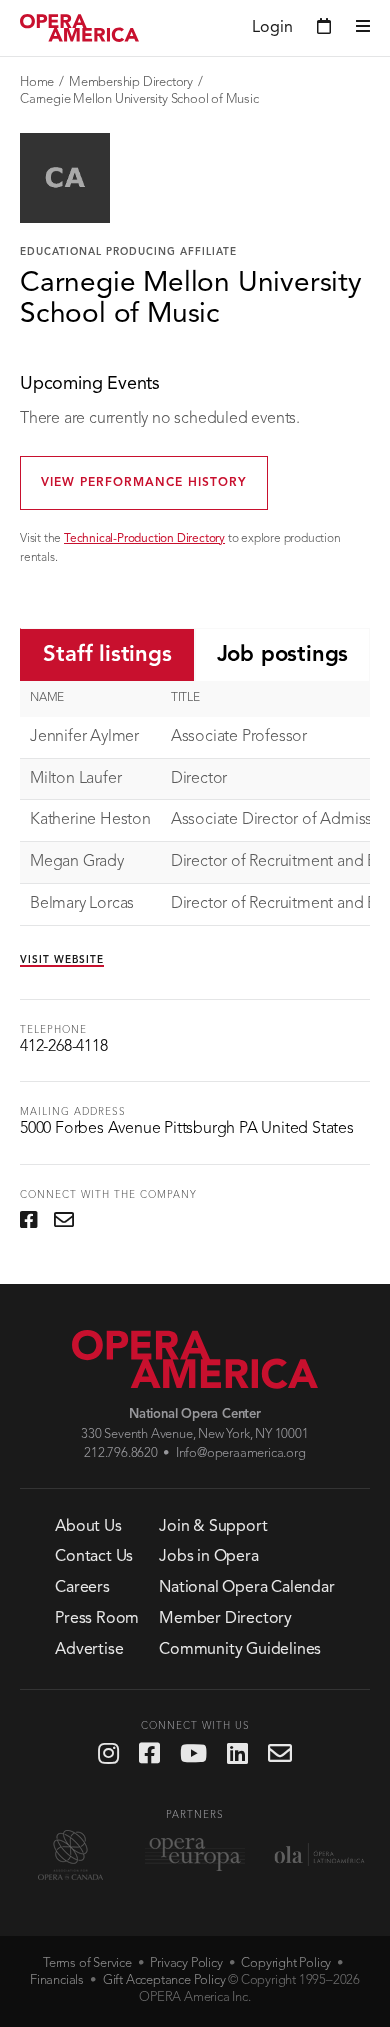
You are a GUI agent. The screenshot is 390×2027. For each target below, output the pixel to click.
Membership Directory (131, 82)
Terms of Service (87, 1963)
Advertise (89, 1650)
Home (37, 82)
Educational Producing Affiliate (128, 252)
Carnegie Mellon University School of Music (139, 99)
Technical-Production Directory (144, 539)
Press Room (97, 1619)
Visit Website (62, 960)
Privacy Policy (186, 1963)
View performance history (144, 483)
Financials (57, 1980)
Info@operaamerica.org (241, 1453)
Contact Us (94, 1557)
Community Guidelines (240, 1650)
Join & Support (213, 1527)
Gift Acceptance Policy (164, 1980)
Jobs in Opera (208, 1557)
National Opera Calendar (246, 1588)
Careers (82, 1588)
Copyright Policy (286, 1963)
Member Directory (225, 1619)
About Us (88, 1527)
